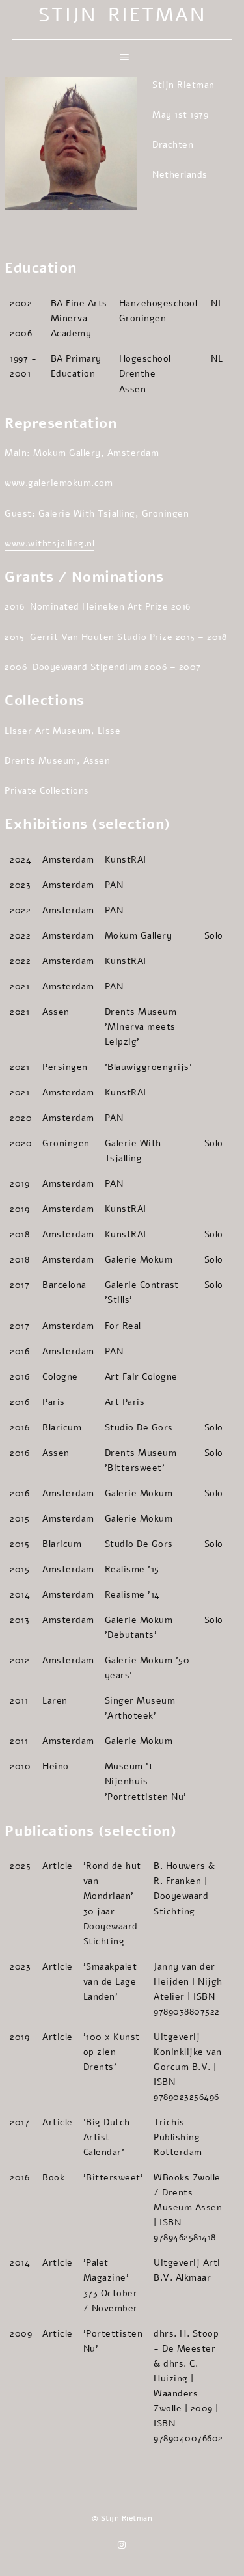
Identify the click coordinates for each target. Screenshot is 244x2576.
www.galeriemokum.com (59, 483)
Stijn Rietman (122, 15)
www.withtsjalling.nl (49, 543)
